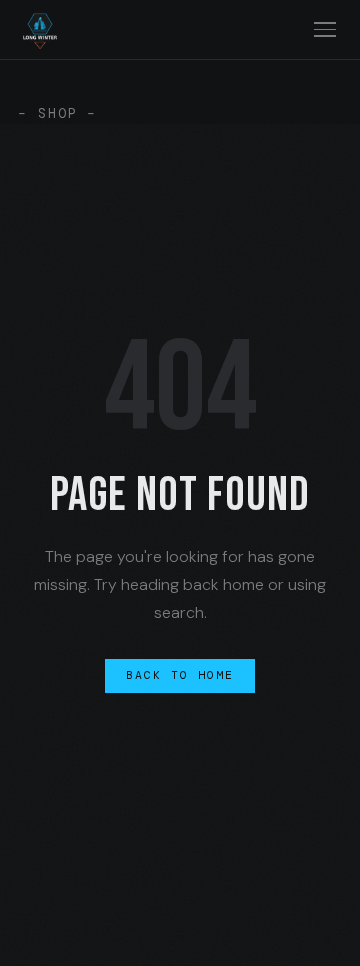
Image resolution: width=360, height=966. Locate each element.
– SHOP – (57, 113)
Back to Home (180, 675)
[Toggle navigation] (324, 29)
